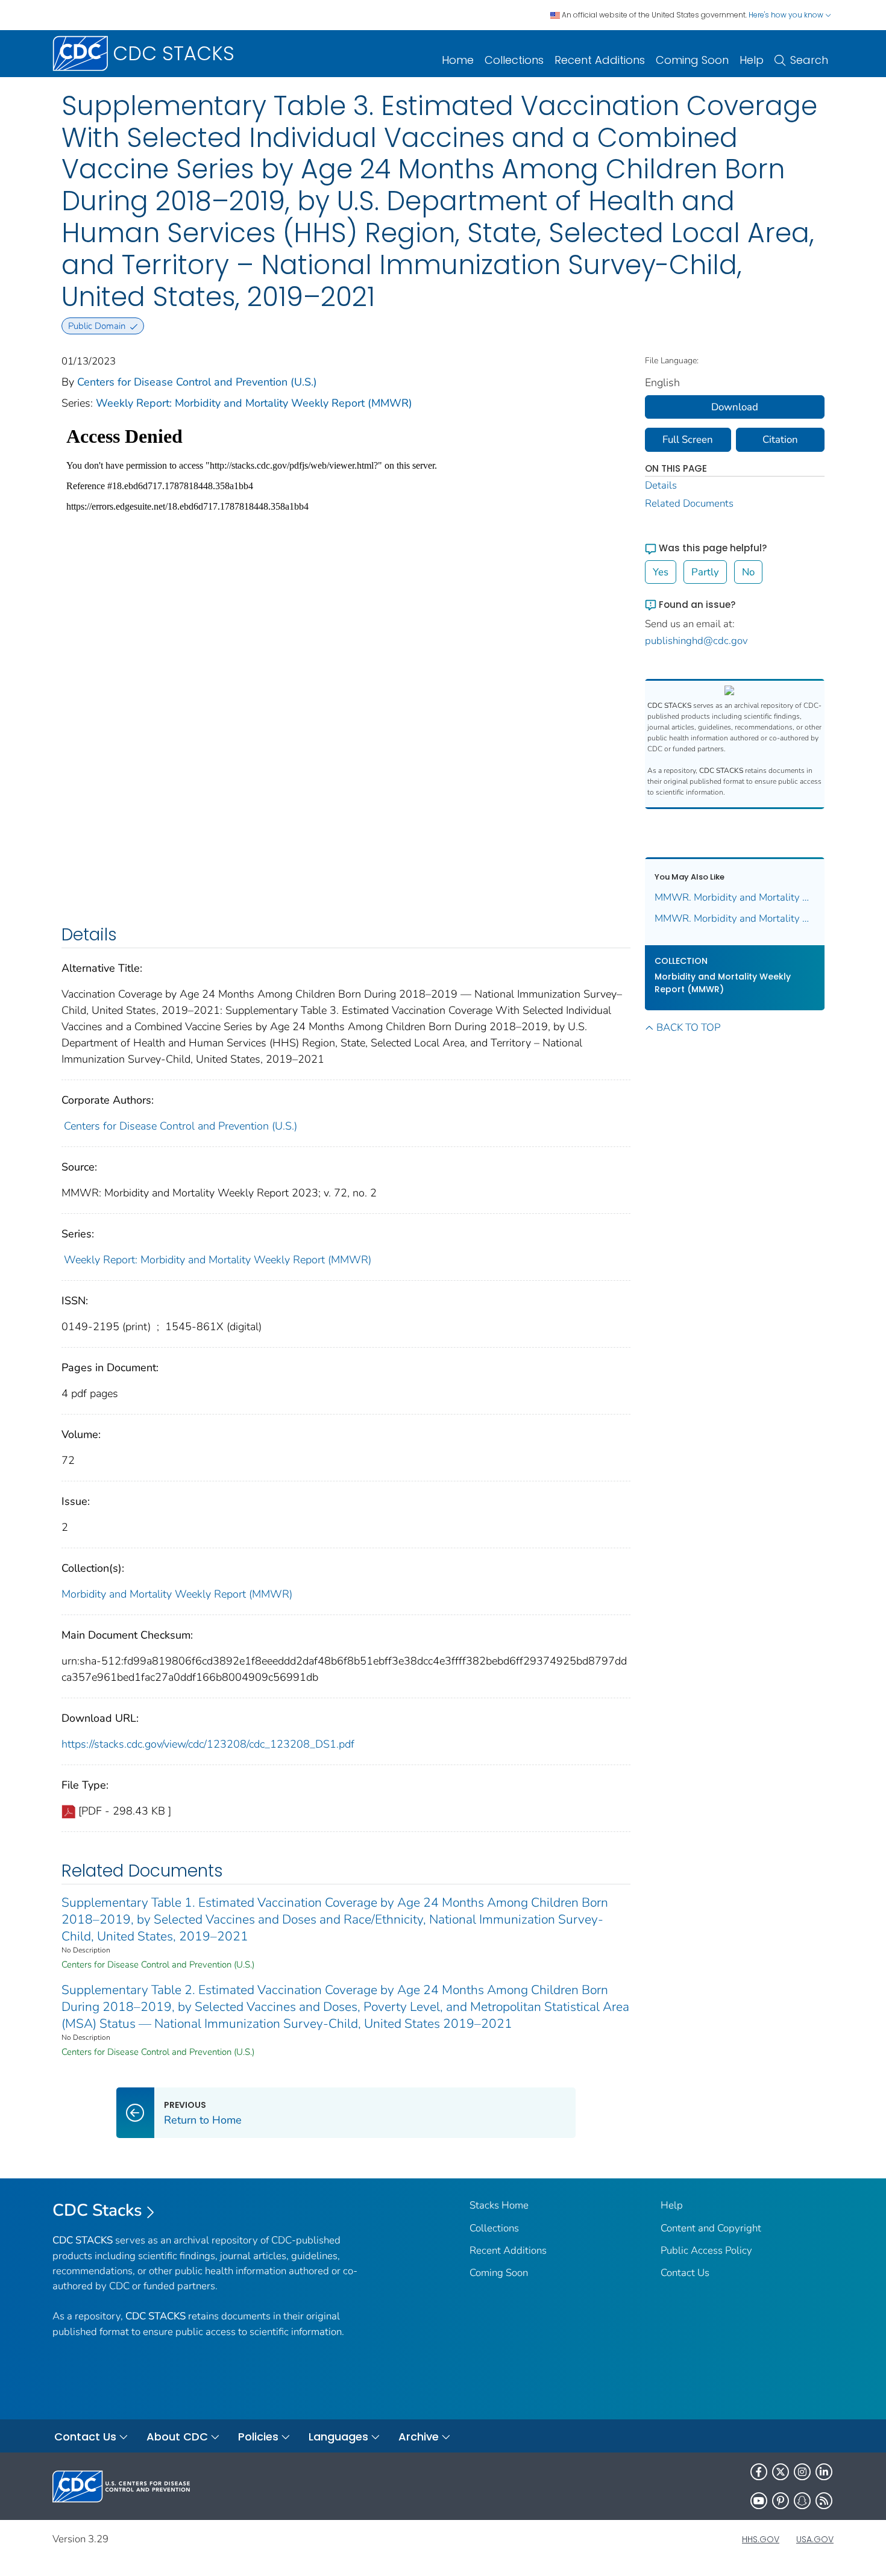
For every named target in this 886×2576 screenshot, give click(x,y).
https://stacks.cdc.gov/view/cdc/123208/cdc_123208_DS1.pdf (208, 1744)
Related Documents (689, 503)
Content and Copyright (711, 2228)
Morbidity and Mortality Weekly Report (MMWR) (177, 1594)
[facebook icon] (759, 2472)
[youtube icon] (759, 2501)
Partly (705, 572)
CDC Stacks (97, 2210)
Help (752, 60)
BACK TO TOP (688, 1027)
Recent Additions (600, 60)
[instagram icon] (802, 2472)
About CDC (177, 2437)
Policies (258, 2437)
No (748, 572)
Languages (338, 2437)
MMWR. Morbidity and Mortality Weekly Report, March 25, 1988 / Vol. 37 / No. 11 (735, 897)
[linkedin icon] (824, 2472)
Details (661, 485)
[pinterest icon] (781, 2501)
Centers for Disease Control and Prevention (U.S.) (197, 382)
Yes (661, 572)
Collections (514, 60)
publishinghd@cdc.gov (696, 641)
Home (458, 60)
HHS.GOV (761, 2539)
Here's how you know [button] (787, 15)
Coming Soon (692, 60)
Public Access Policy (706, 2250)
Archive (419, 2437)
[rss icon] (824, 2501)
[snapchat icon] (802, 2501)
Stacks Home (499, 2205)
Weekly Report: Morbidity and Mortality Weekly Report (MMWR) (254, 403)
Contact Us (685, 2273)
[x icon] (781, 2472)
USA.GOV (815, 2539)
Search (809, 60)
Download (735, 407)
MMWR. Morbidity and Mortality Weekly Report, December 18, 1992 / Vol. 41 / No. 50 (735, 918)
